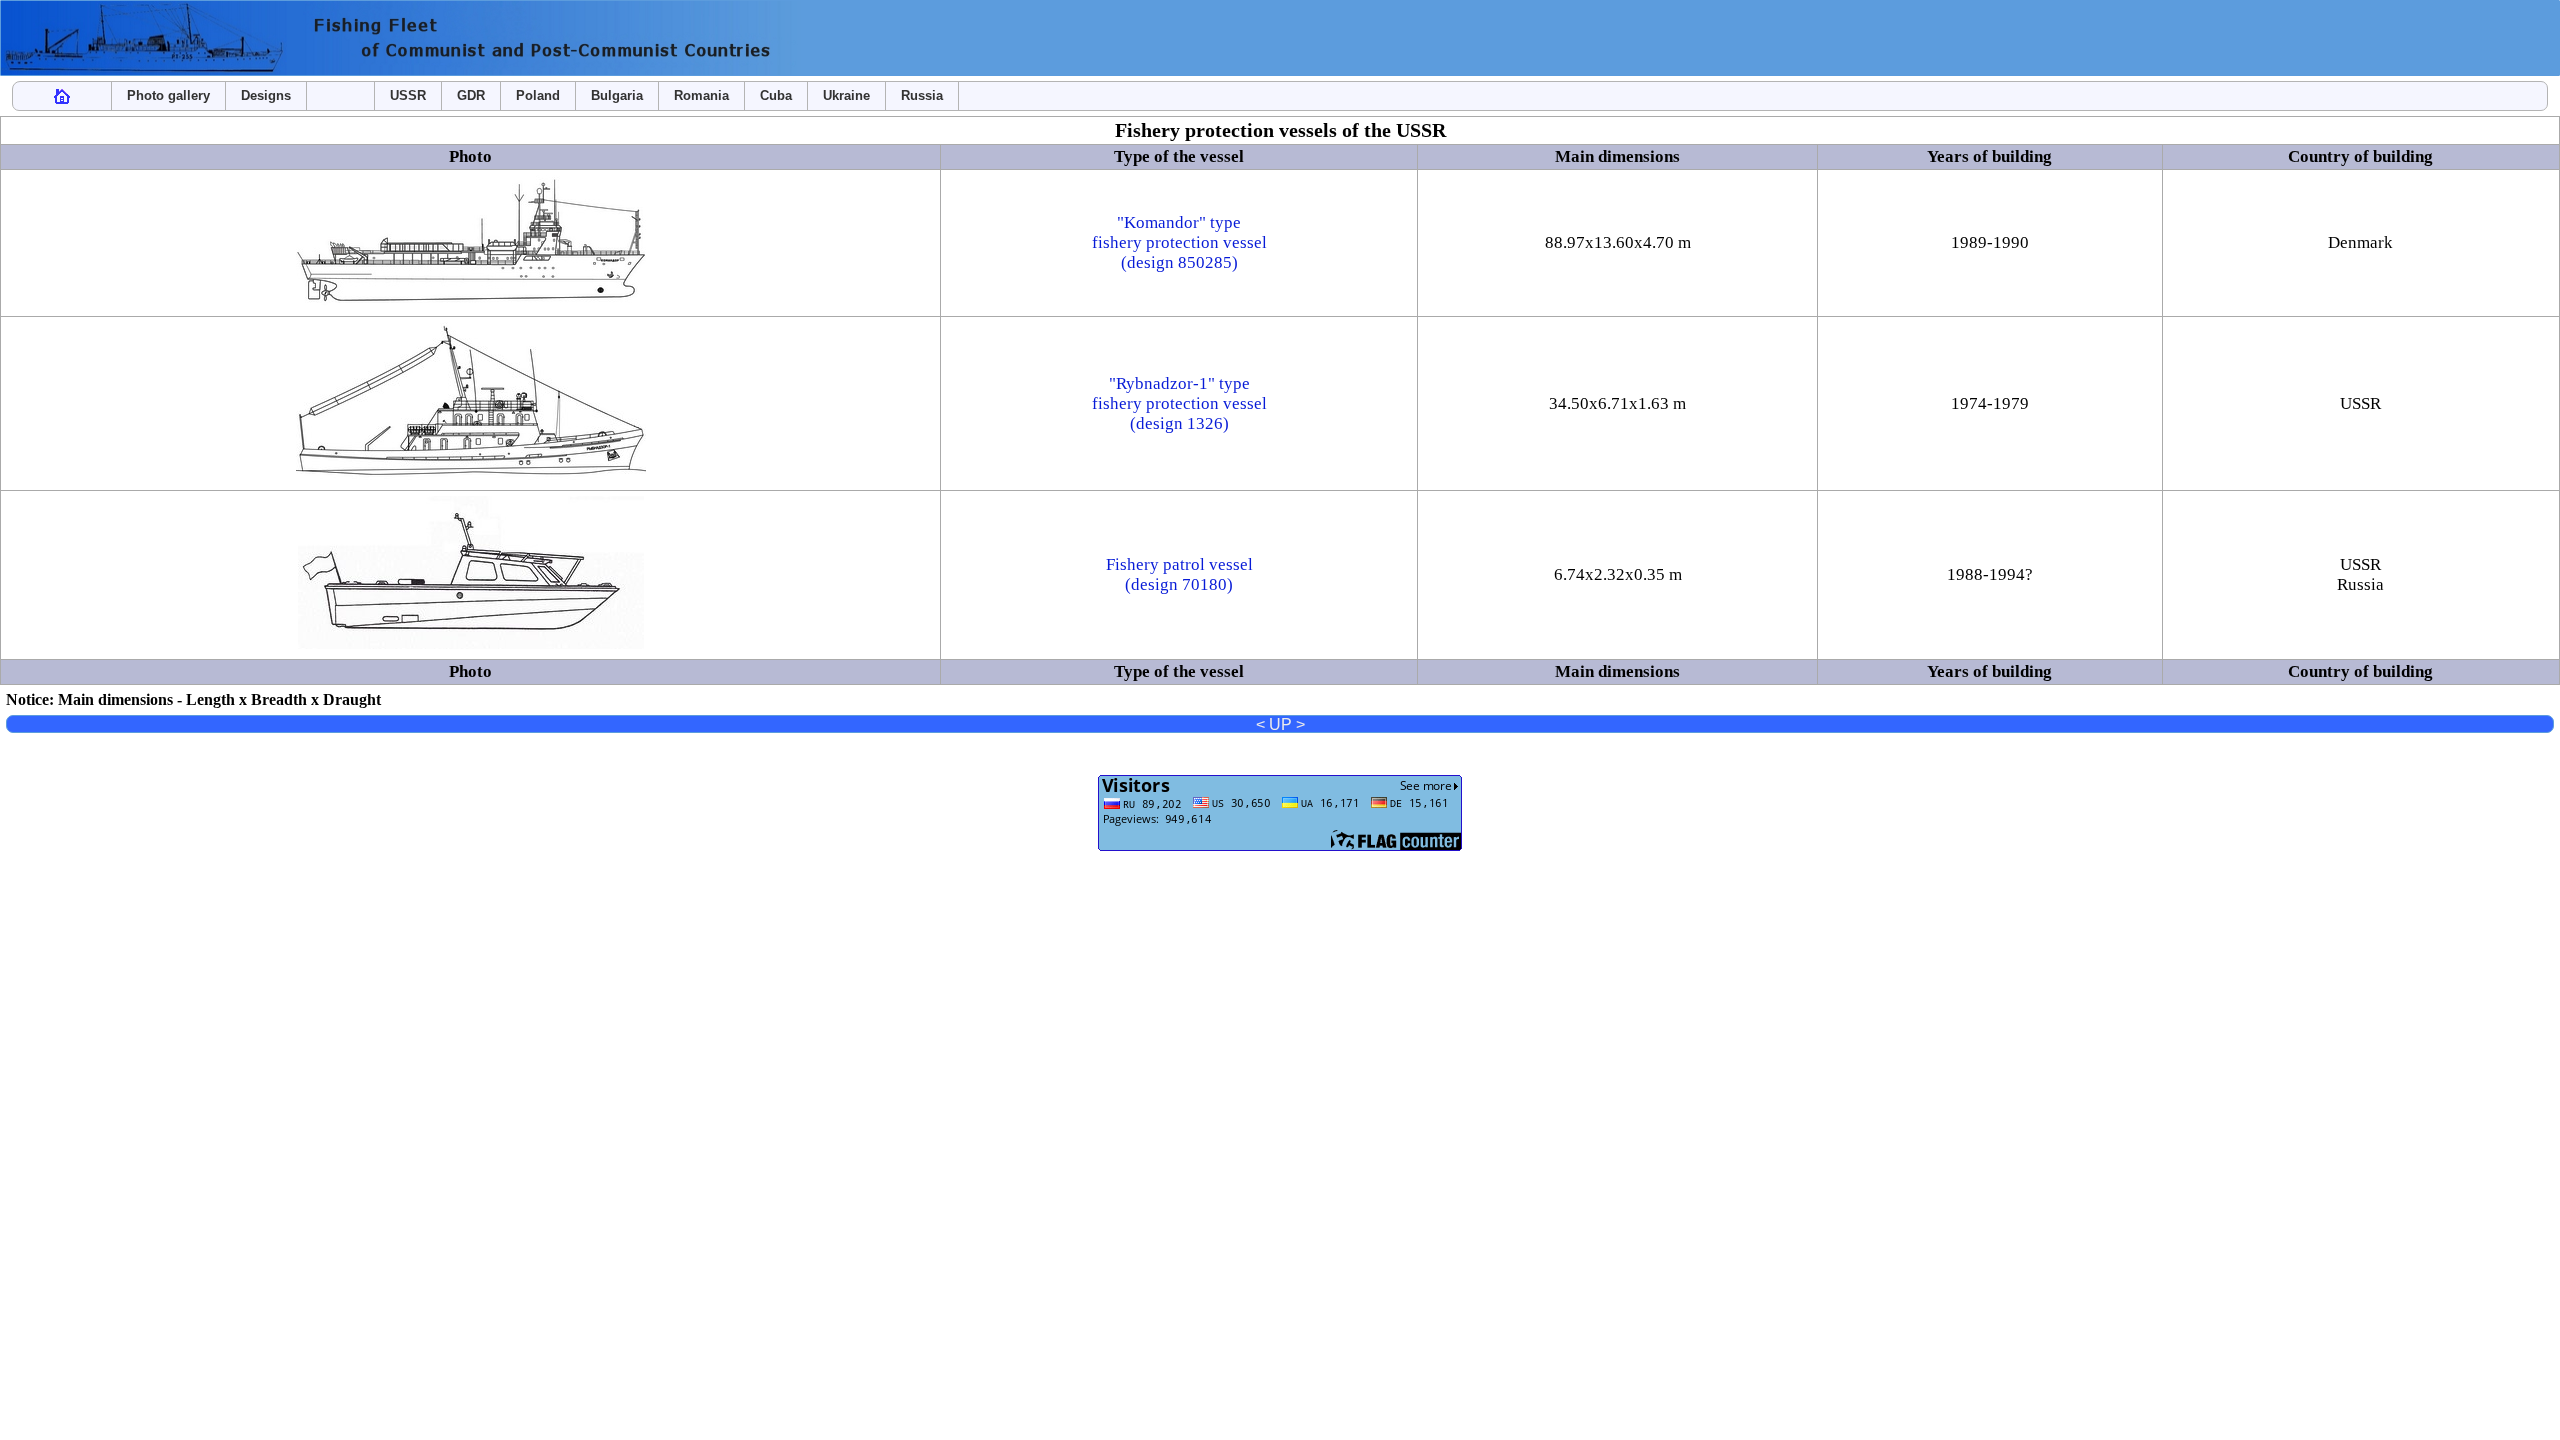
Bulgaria (617, 95)
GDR (471, 95)
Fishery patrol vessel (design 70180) (1179, 574)
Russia (922, 95)
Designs (266, 95)
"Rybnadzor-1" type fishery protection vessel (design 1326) (1179, 403)
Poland (538, 95)
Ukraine (846, 95)
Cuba (776, 95)
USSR (408, 95)
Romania (701, 95)
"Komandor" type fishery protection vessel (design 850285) (1179, 242)
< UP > (1280, 724)
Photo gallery (168, 95)
